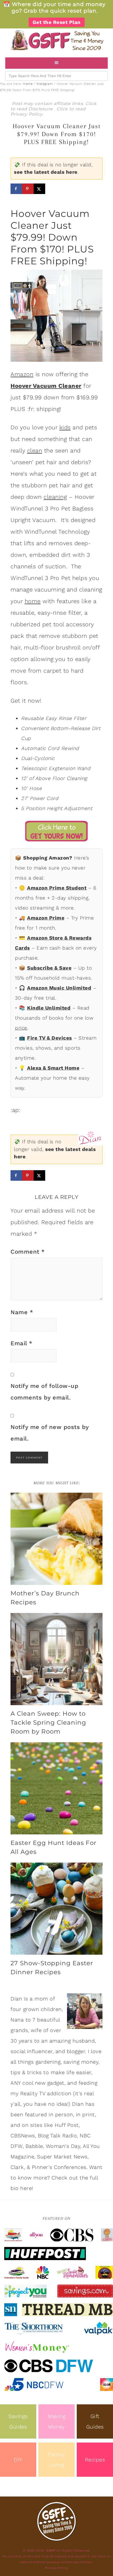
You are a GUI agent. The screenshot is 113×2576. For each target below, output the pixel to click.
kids (65, 427)
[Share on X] (39, 189)
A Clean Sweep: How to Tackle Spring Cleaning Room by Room (48, 1723)
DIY (18, 2460)
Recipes (95, 2460)
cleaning (55, 497)
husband (84, 2041)
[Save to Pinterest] (28, 189)
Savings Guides (18, 2421)
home (33, 601)
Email (22, 1343)
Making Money (56, 2421)
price (21, 1028)
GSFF (56, 40)
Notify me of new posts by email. (50, 1433)
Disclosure (41, 109)
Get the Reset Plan (57, 22)
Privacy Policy (26, 114)
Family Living (56, 2460)
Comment (28, 1252)
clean (35, 451)
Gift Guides (95, 2421)
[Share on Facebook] (16, 189)
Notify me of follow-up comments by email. (44, 1392)
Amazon (22, 374)
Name (22, 1312)
